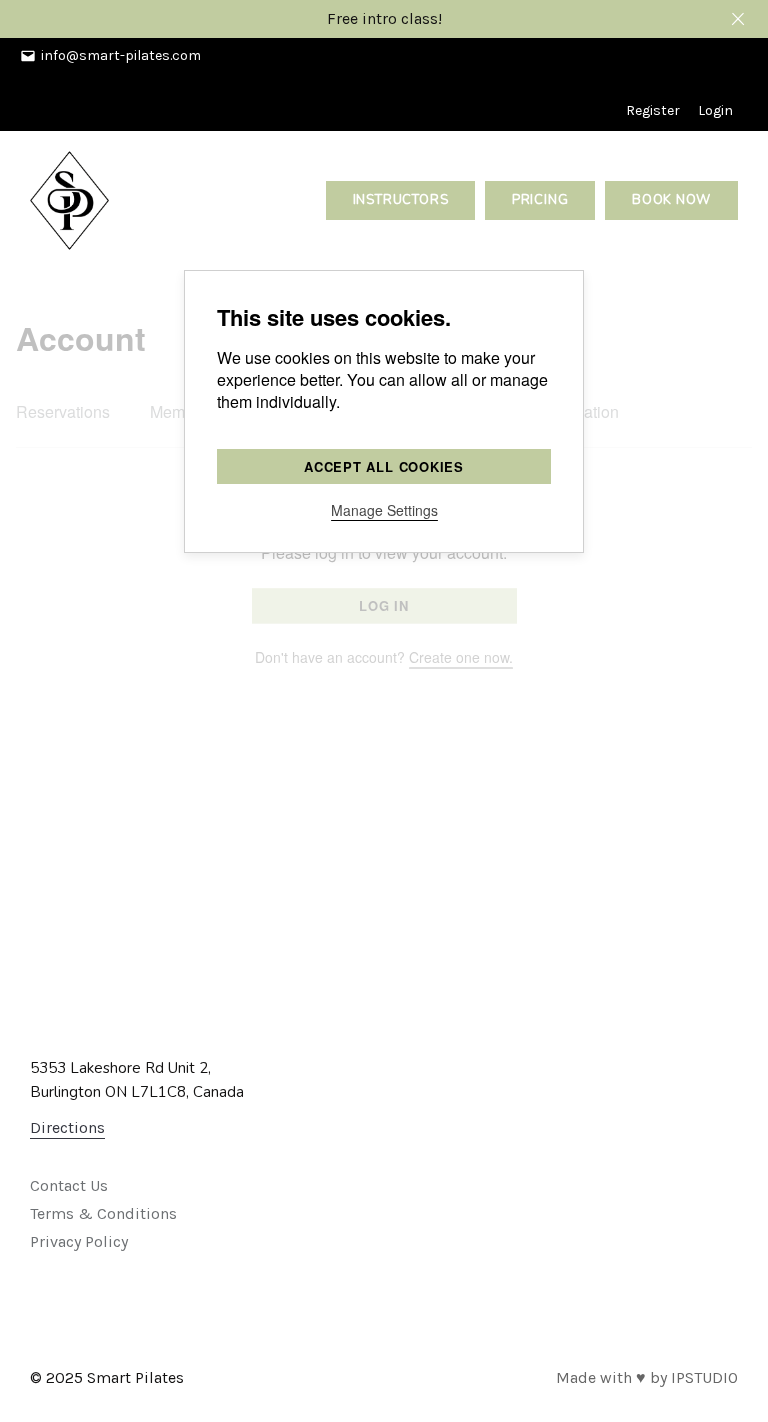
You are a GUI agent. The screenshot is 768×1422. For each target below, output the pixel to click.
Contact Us (69, 1185)
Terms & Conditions (103, 1213)
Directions (67, 1127)
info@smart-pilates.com (121, 55)
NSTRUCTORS (401, 200)
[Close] (738, 19)
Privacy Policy (79, 1241)
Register (653, 110)
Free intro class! (384, 18)
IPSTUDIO (704, 1377)
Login (715, 110)
